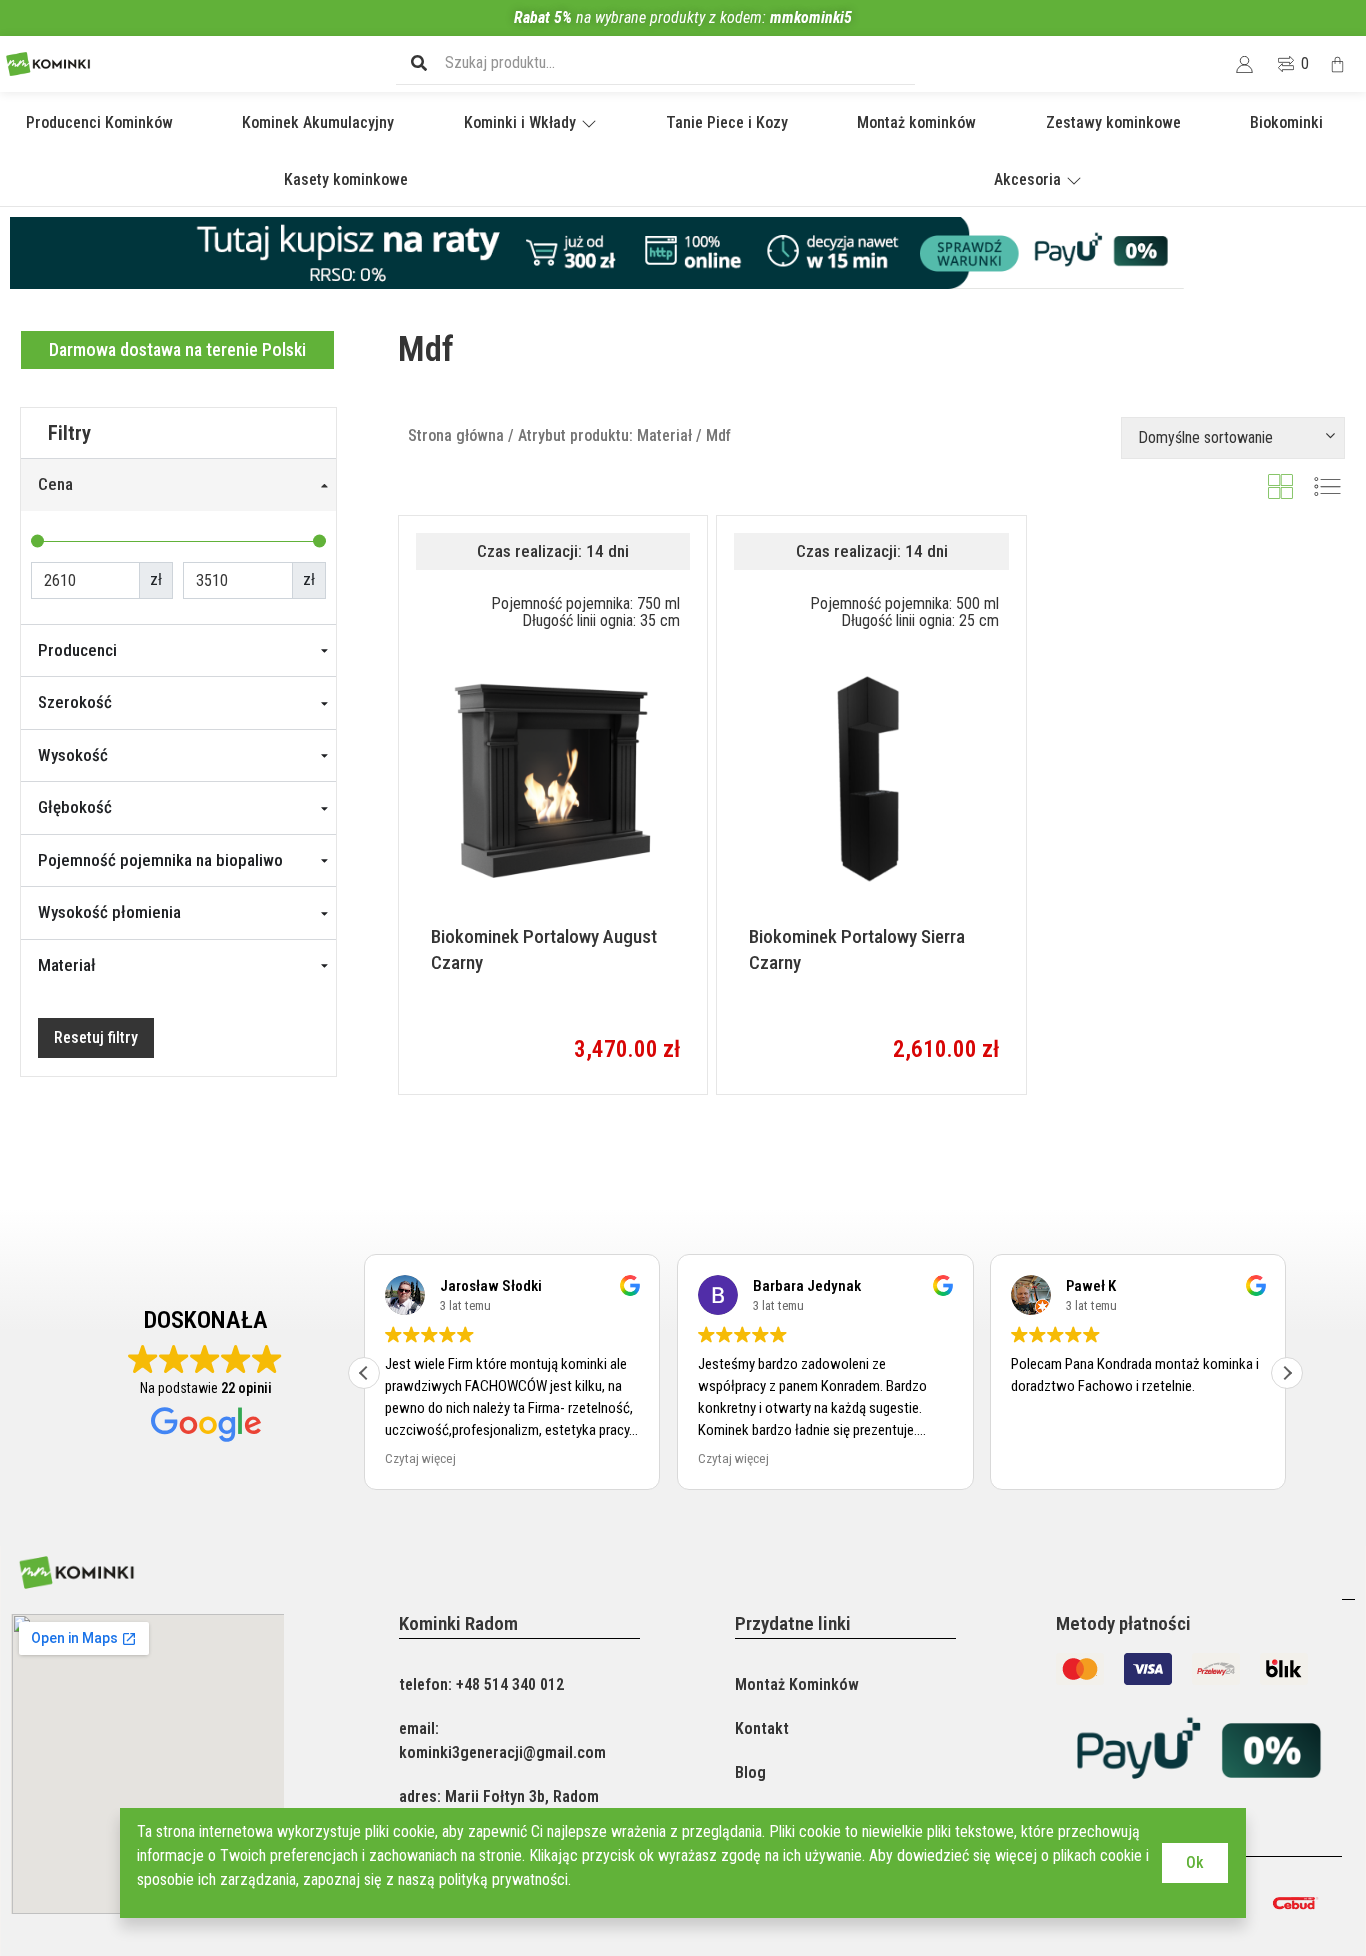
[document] (683, 978)
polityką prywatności (503, 1879)
